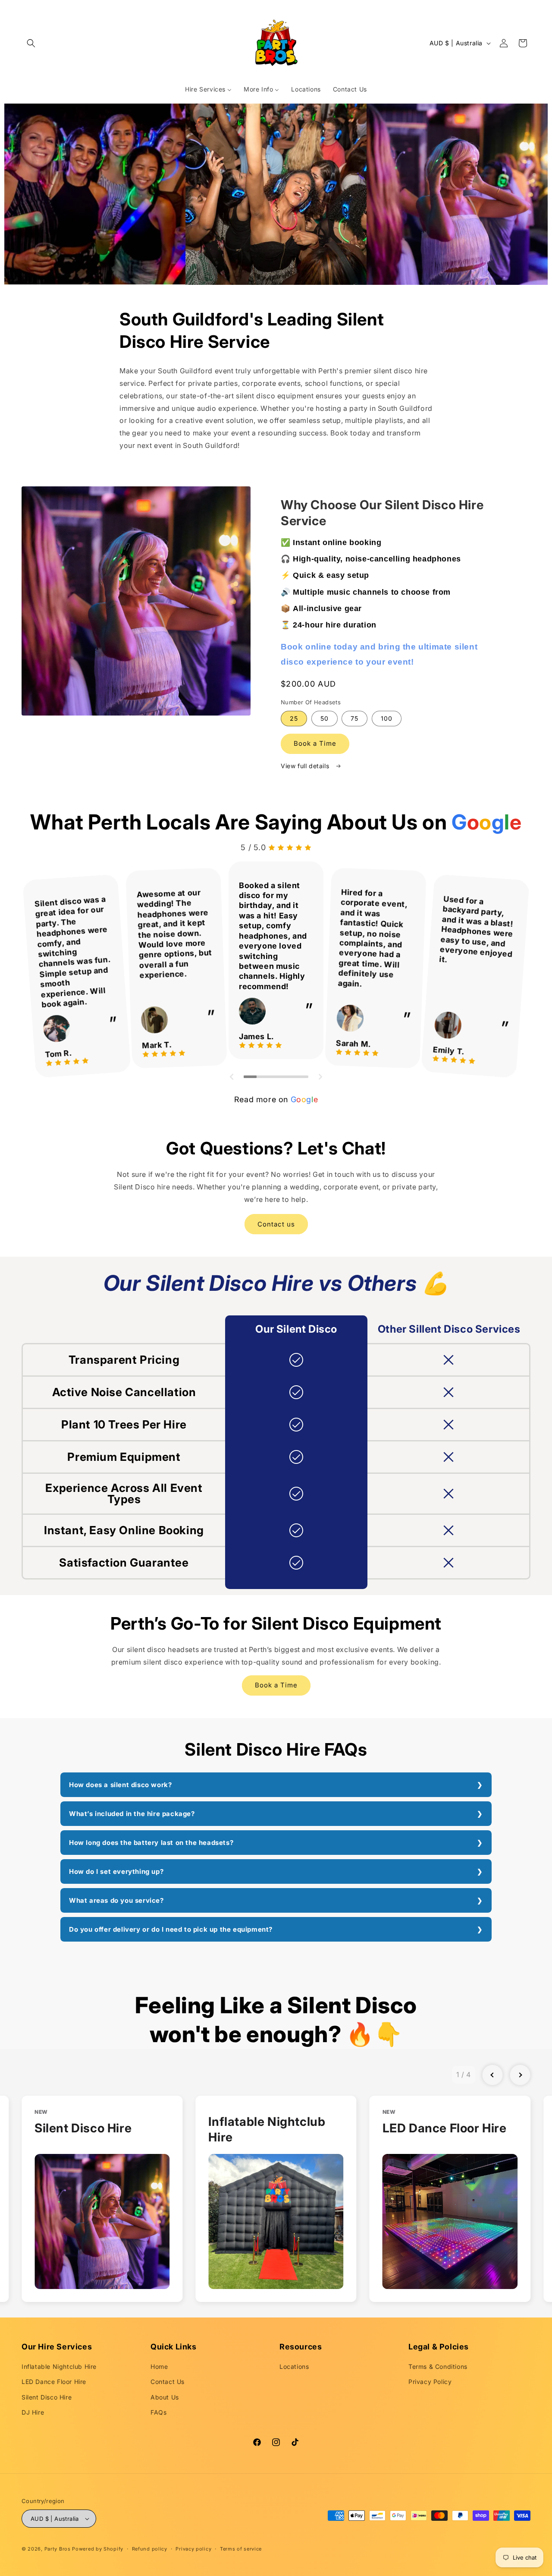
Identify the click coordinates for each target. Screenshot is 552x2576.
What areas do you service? (116, 1900)
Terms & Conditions (438, 2366)
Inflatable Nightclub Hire (59, 2366)
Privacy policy (193, 2549)
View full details (306, 766)
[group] (102, 2199)
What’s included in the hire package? (132, 1814)
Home (159, 2366)
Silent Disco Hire (47, 2397)
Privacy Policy (430, 2382)
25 (294, 718)
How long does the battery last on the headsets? (151, 1843)
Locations (294, 2366)
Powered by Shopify (98, 2549)
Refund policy (150, 2549)
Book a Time (315, 743)
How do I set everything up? (116, 1871)
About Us (165, 2397)
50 (325, 718)
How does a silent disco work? (120, 1785)
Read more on (276, 1099)
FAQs (158, 2412)
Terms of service (241, 2549)
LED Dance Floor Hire (54, 2382)
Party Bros (58, 2549)
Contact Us (168, 2382)
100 (387, 718)
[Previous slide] (492, 2075)
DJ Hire (33, 2412)
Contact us (276, 1224)
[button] (31, 43)
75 (354, 718)
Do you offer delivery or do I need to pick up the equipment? (171, 1929)
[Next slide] (520, 2075)
